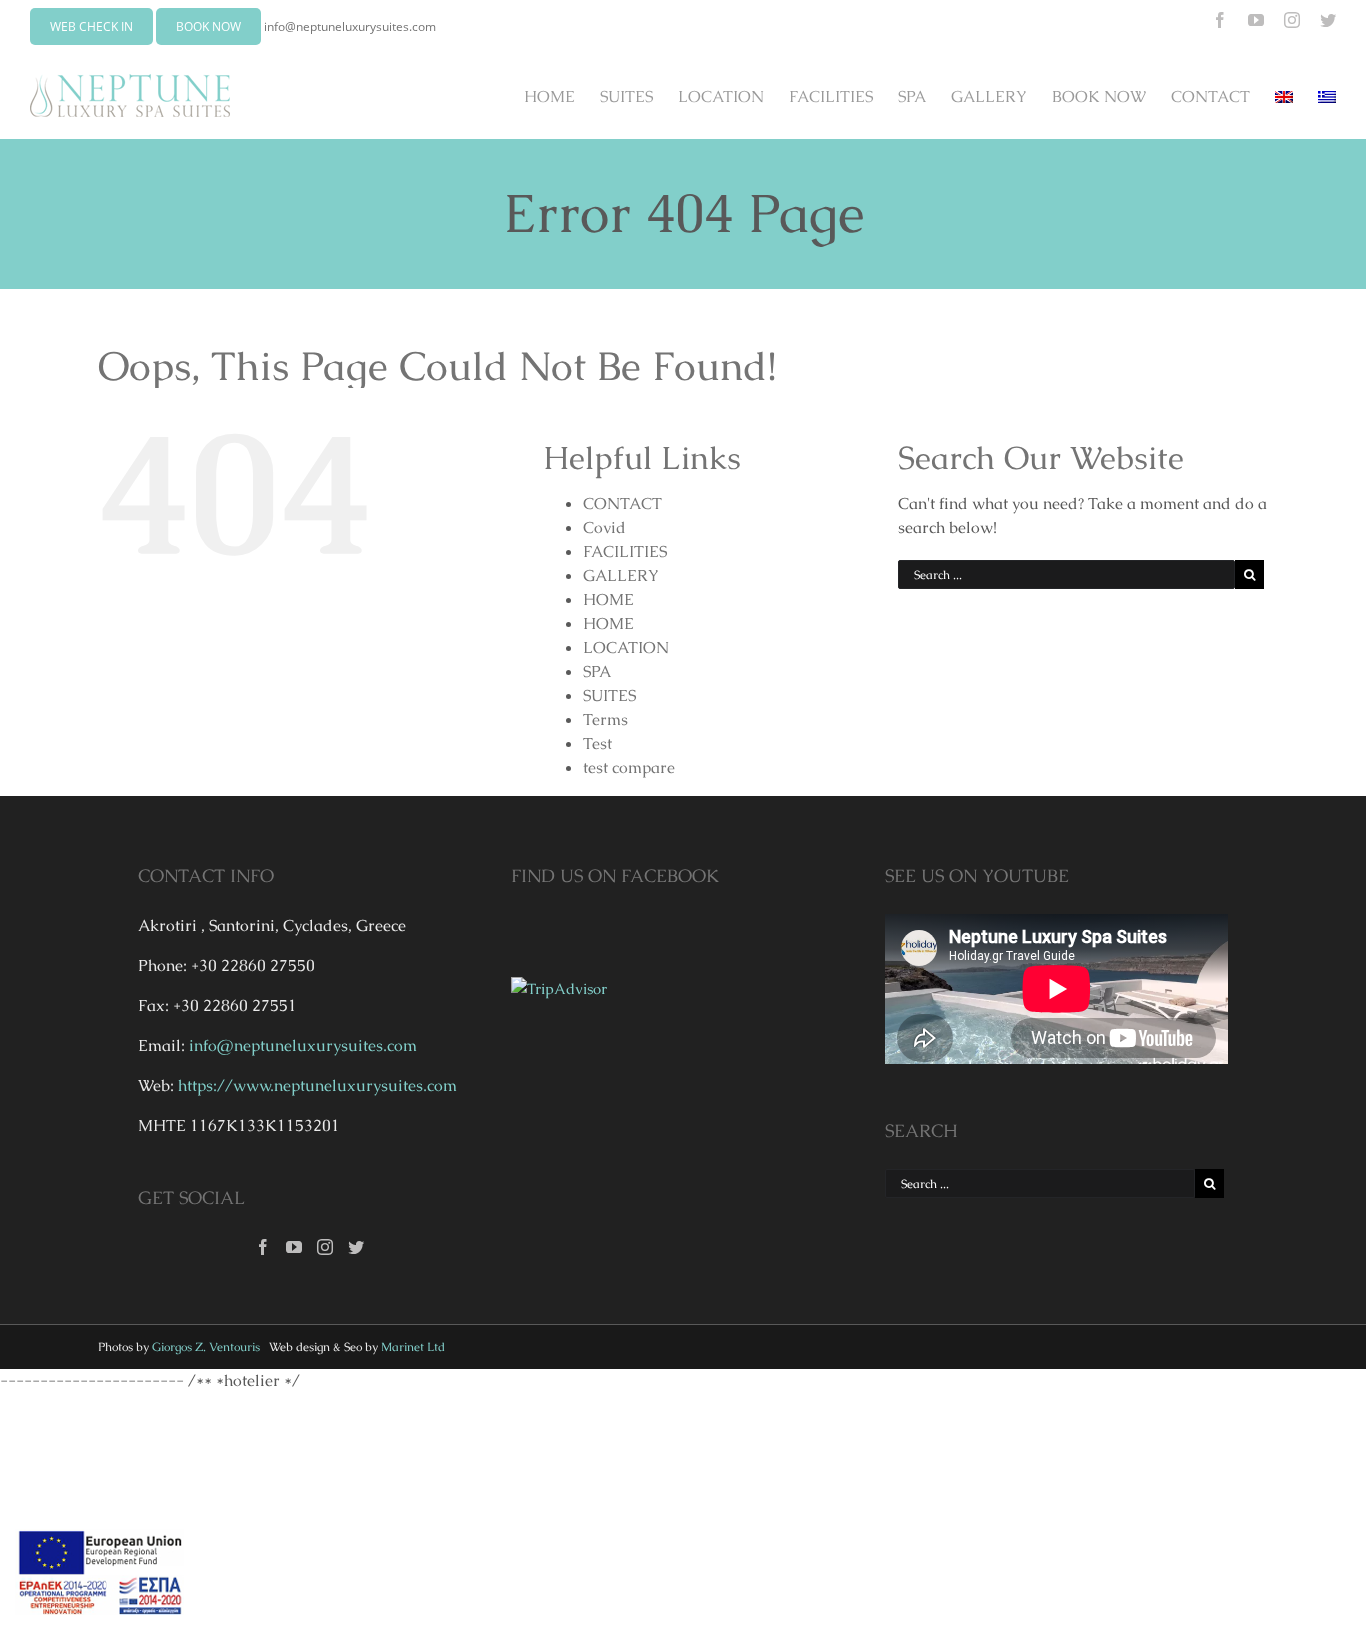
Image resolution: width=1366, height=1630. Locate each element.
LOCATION (626, 647)
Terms (605, 719)
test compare (629, 767)
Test (597, 743)
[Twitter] (356, 1247)
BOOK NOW (208, 26)
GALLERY (621, 575)
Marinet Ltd (413, 1347)
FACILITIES (625, 551)
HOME (608, 599)
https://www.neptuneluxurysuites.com (317, 1085)
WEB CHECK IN (91, 26)
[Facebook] (263, 1247)
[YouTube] (294, 1247)
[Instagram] (325, 1247)
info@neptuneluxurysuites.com (350, 26)
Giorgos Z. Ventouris (206, 1347)
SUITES (609, 695)
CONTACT (622, 503)
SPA (597, 671)
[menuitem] (562, 96)
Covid (604, 527)
